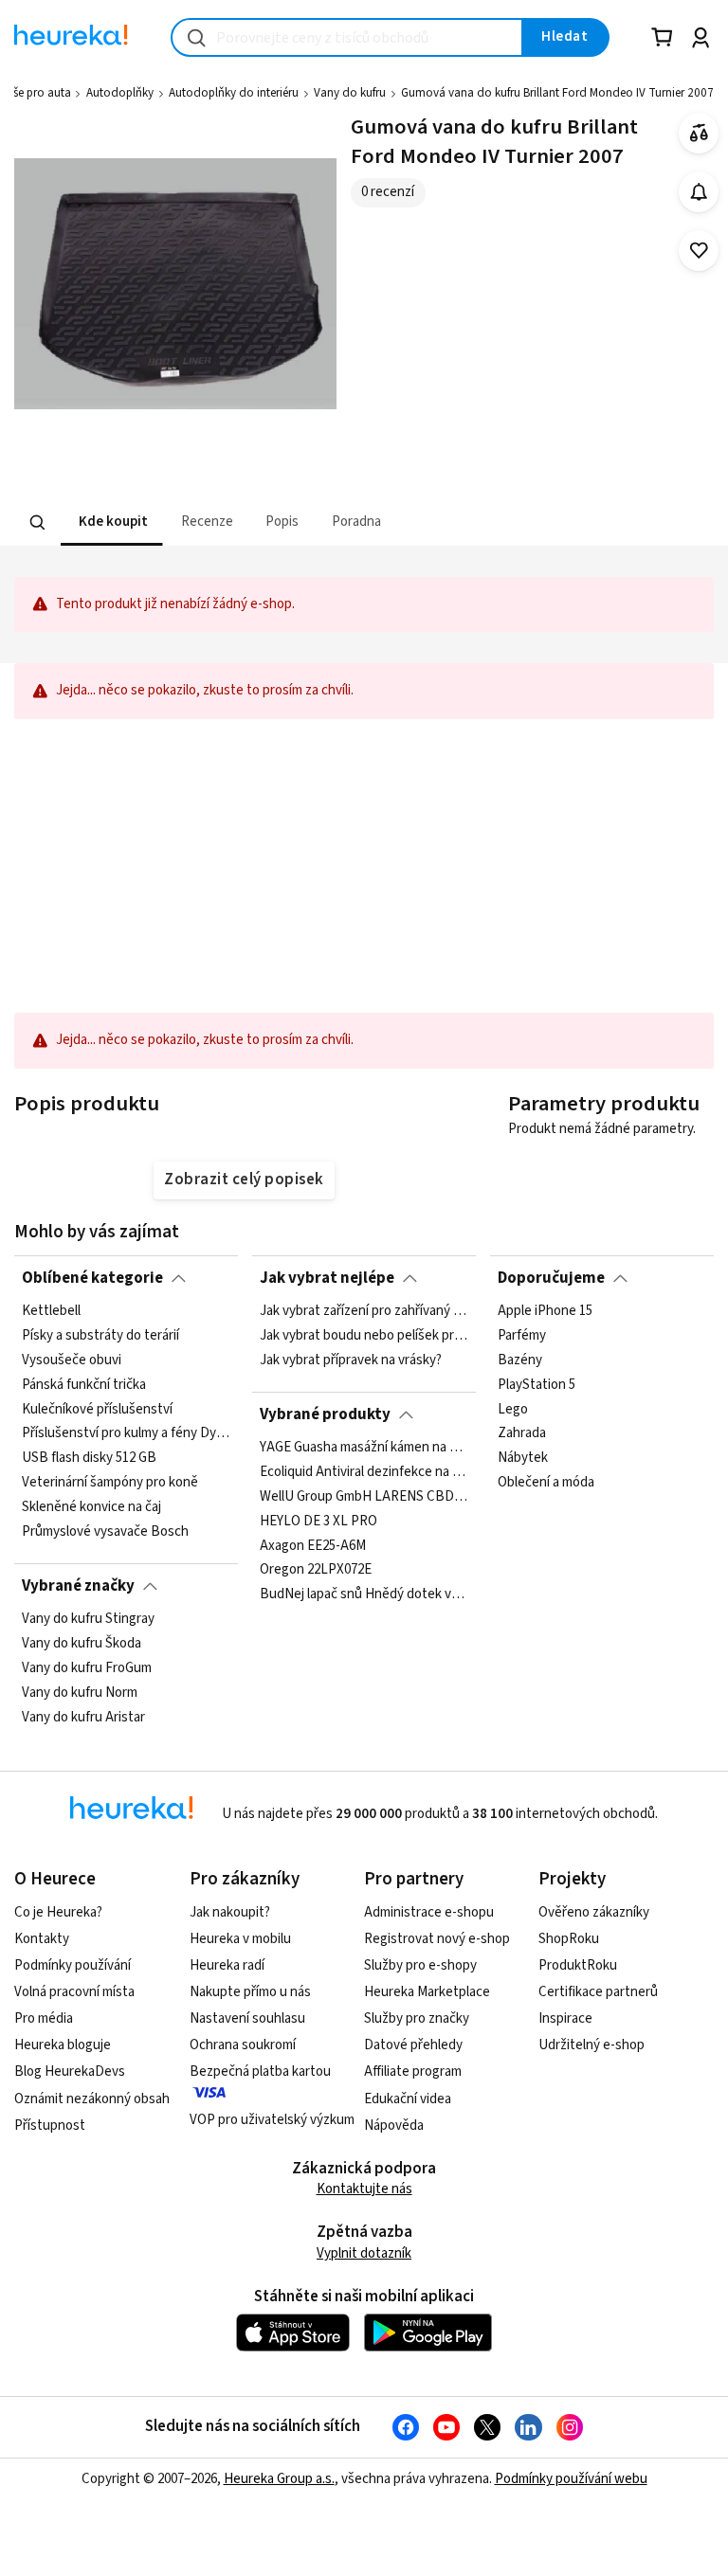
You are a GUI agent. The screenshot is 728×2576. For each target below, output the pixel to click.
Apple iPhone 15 (545, 1311)
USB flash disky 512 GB (89, 1459)
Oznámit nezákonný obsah (92, 2099)
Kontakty (42, 1939)
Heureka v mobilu (240, 1939)
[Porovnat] (699, 133)
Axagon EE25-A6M (313, 1546)
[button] (111, 522)
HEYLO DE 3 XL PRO (318, 1522)
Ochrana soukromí (243, 2045)
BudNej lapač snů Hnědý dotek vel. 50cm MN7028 (364, 1594)
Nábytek (523, 1459)
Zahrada (522, 1434)
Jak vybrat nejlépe (327, 1278)
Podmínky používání (73, 1965)
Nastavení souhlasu (247, 2018)
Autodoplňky (120, 93)
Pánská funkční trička (84, 1385)
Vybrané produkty (325, 1414)
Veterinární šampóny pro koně (110, 1484)
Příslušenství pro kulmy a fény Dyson (126, 1434)
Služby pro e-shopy (420, 1965)
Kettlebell (51, 1311)
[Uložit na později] (699, 251)
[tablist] (246, 522)
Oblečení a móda (546, 1484)
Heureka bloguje (63, 2045)
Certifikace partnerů (598, 1992)
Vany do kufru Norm (80, 1693)
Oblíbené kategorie (92, 1278)
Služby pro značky (417, 2018)
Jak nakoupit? (230, 1912)
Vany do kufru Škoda (82, 1644)
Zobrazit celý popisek (244, 1180)
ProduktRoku (578, 1965)
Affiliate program (413, 2072)
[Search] (38, 523)
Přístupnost (50, 2126)
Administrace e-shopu (429, 1912)
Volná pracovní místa (74, 1992)
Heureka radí (227, 1965)
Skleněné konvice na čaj (91, 1507)
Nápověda (394, 2126)
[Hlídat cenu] (699, 192)
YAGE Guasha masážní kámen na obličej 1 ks (364, 1448)
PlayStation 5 (537, 1385)
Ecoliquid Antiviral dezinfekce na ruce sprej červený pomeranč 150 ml (364, 1472)
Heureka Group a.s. (279, 2479)
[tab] (111, 522)
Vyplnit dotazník (364, 2253)
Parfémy (522, 1336)
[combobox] (347, 37)
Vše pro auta (39, 93)
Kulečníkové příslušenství (97, 1410)
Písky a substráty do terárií (100, 1336)
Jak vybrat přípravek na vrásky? (351, 1360)
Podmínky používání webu (571, 2479)
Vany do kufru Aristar (83, 1718)
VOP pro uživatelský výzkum (272, 2120)
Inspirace (565, 2018)
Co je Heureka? (58, 1912)
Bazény (520, 1360)
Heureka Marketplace (427, 1992)
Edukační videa (408, 2099)
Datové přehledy (413, 2045)
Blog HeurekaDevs (70, 2072)
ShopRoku (569, 1939)
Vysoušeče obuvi (72, 1360)
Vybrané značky (78, 1586)
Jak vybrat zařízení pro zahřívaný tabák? (364, 1311)
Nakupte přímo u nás (250, 1992)
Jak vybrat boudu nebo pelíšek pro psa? (364, 1336)
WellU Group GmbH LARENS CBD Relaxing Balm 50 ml (364, 1497)
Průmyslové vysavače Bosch (105, 1532)
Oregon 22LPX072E (316, 1571)
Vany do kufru (350, 93)
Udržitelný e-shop (591, 2045)
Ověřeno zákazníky (594, 1912)
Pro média (44, 2018)
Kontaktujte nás (364, 2189)
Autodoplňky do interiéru (234, 93)
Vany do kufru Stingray (88, 1619)
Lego (513, 1410)
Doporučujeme (551, 1278)
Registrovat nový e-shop (437, 1939)
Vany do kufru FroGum (87, 1668)
